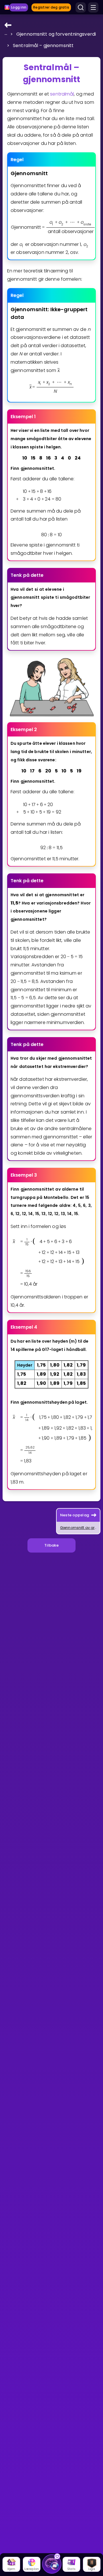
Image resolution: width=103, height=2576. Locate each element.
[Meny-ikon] (93, 7)
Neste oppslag (75, 1515)
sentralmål (62, 94)
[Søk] (81, 7)
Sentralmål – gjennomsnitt (43, 45)
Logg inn (19, 7)
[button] (6, 33)
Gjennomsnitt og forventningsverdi (56, 34)
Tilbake (51, 1545)
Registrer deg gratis (51, 7)
